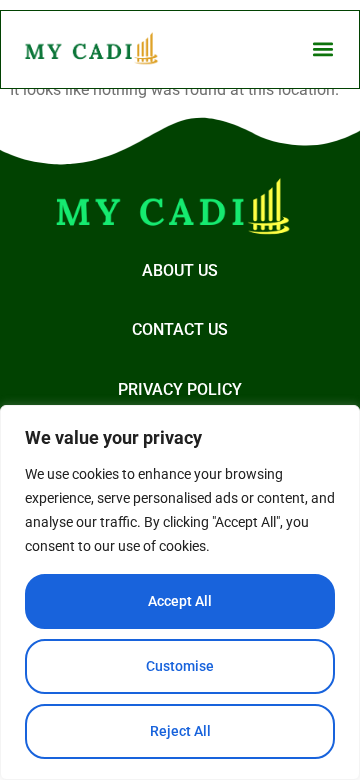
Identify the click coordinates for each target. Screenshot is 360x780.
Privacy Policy (180, 389)
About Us (180, 270)
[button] (322, 49)
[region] (180, 592)
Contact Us (180, 329)
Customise (180, 666)
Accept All (180, 601)
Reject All (180, 731)
